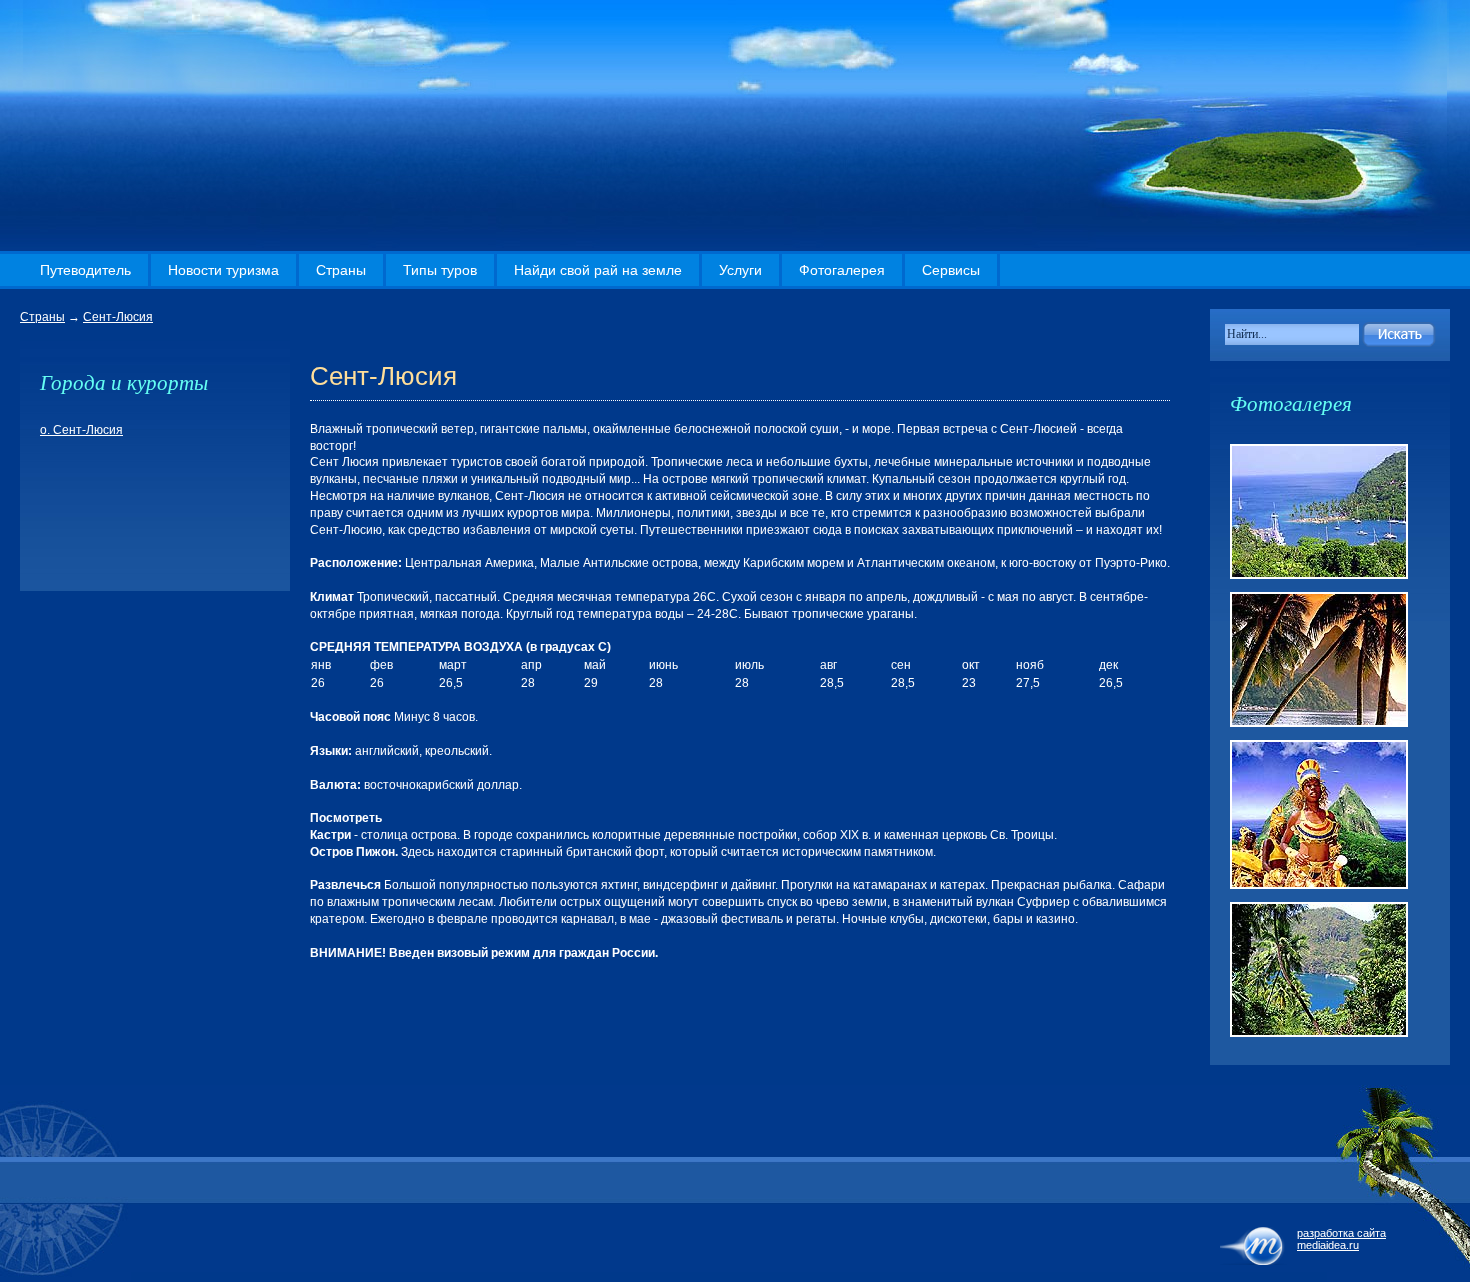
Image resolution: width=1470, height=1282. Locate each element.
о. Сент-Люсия (81, 430)
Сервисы (951, 270)
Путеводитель (85, 270)
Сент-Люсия (118, 317)
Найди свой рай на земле (598, 270)
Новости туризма (223, 270)
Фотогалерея (842, 270)
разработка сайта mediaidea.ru (1341, 1239)
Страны (341, 270)
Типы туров (440, 270)
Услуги (740, 270)
